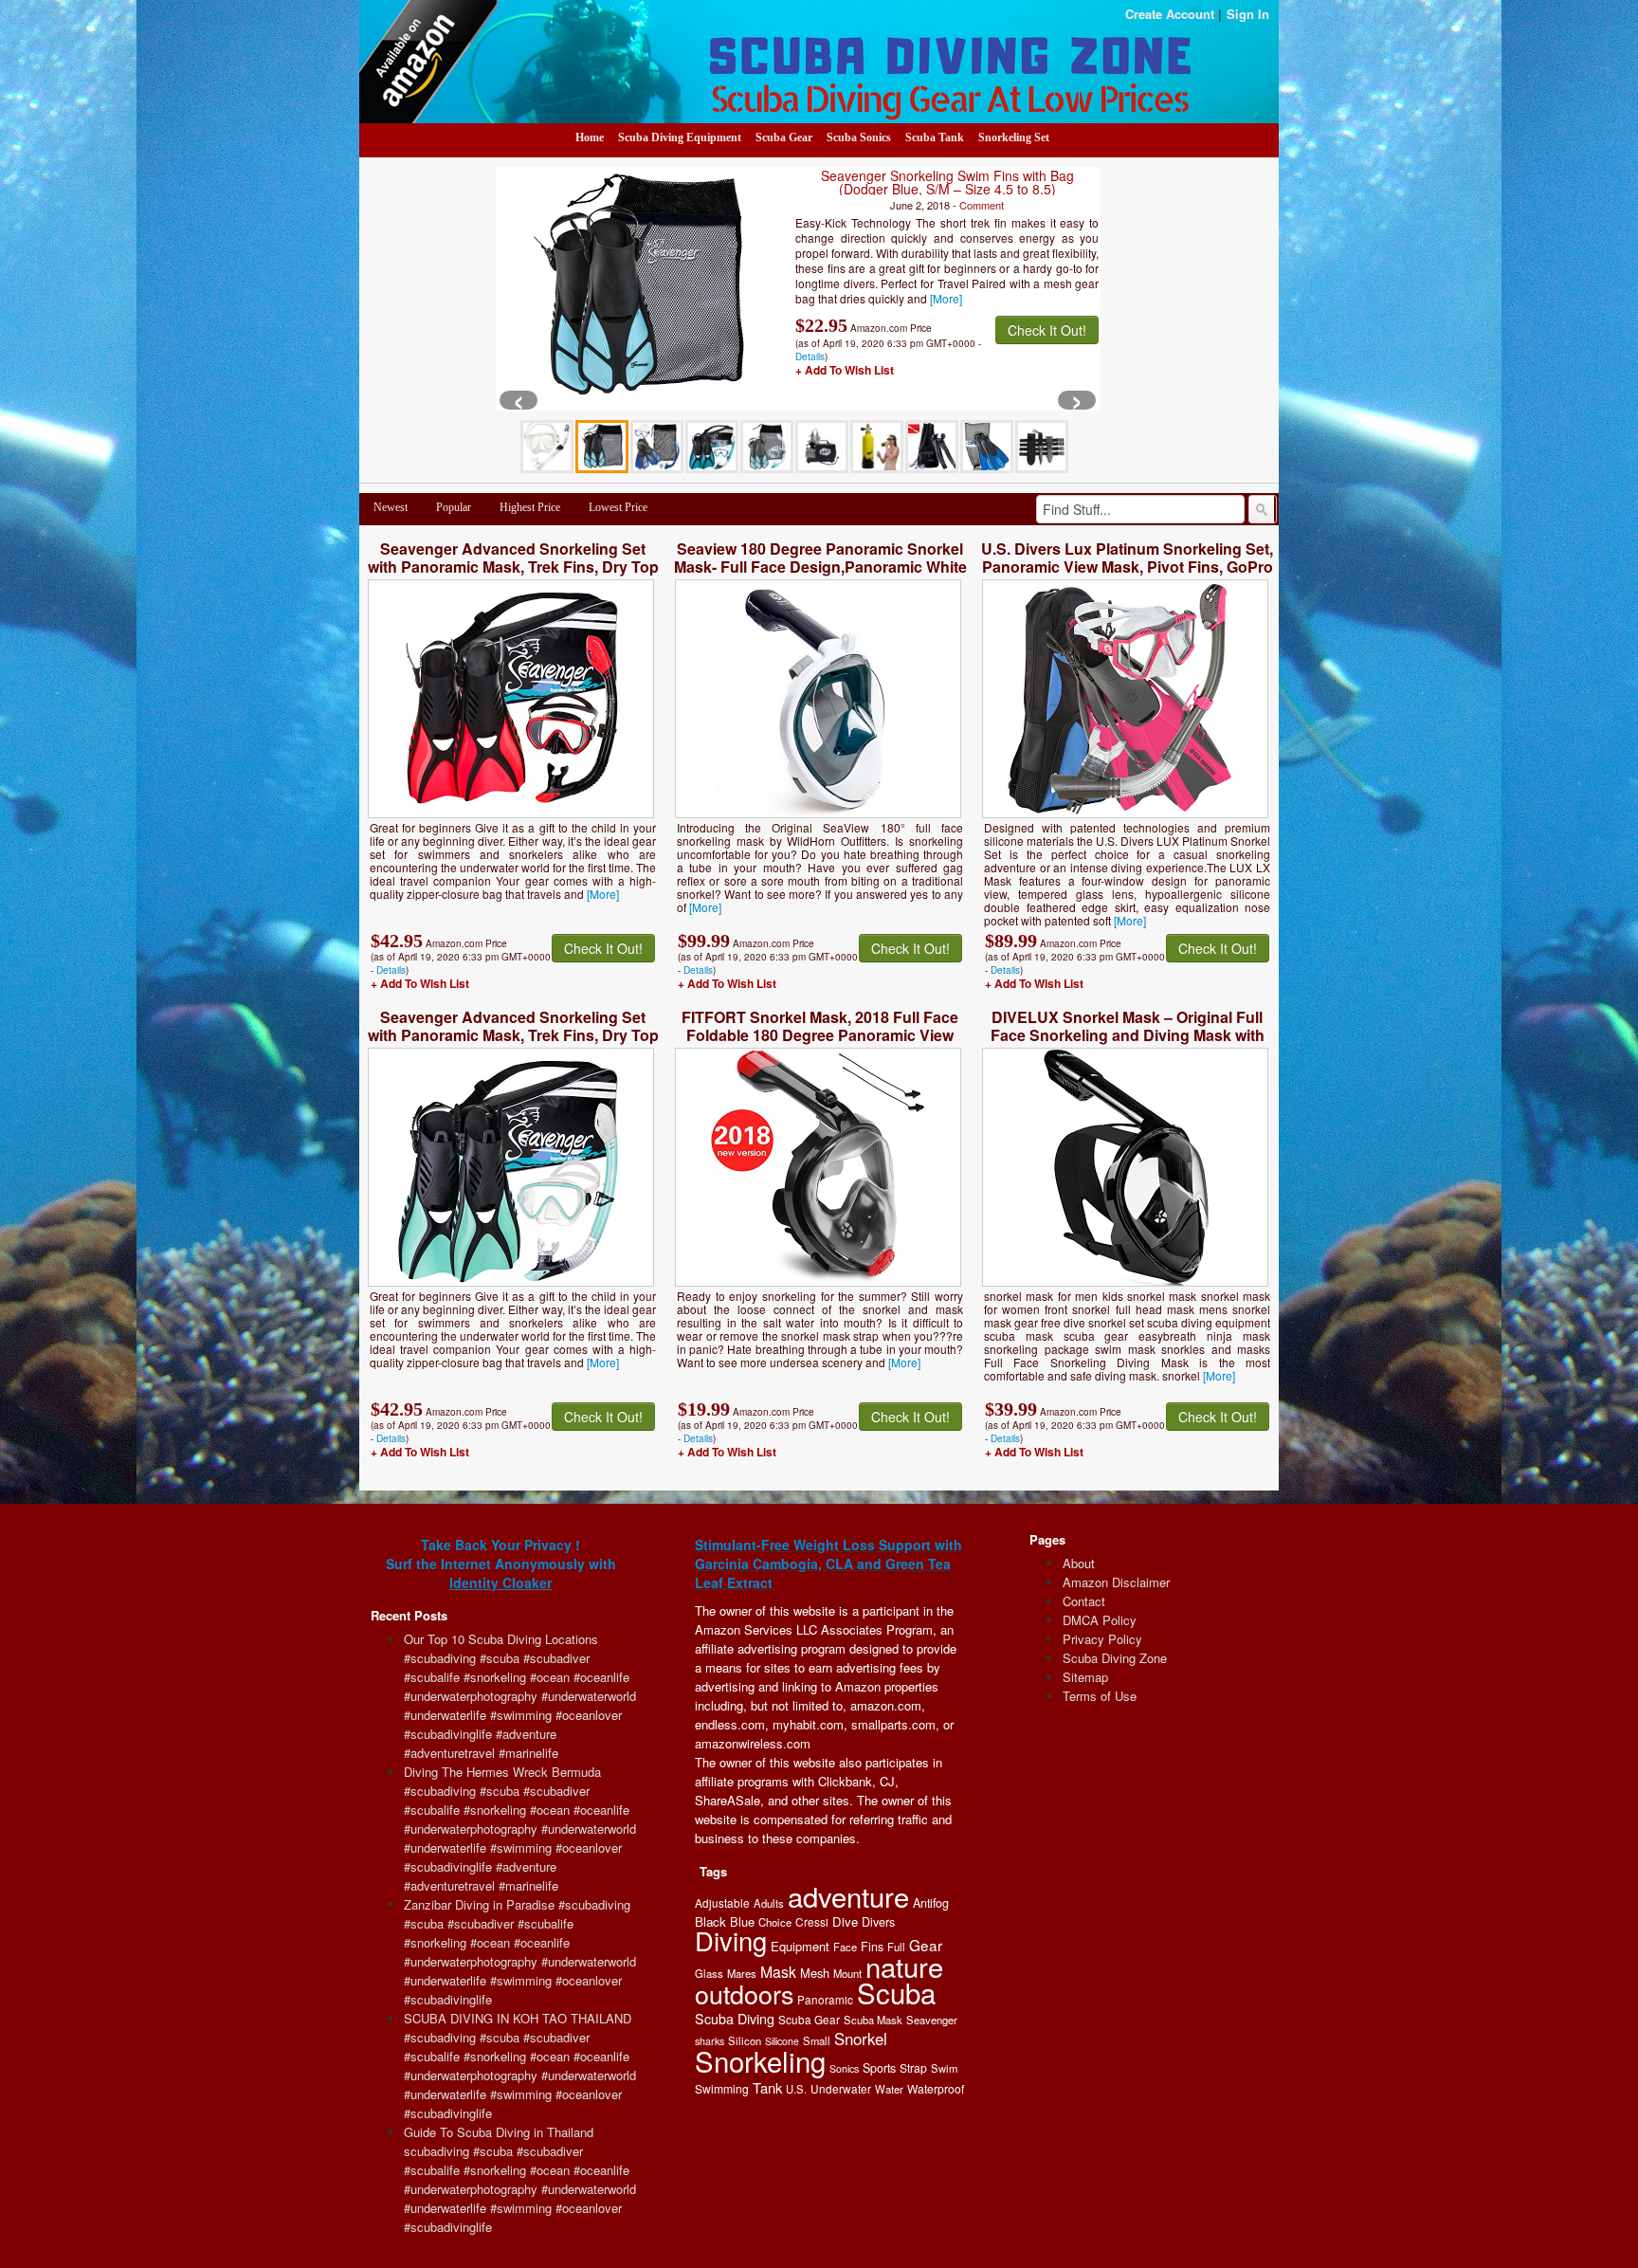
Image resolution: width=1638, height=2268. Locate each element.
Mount (847, 1973)
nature (904, 1966)
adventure (848, 1895)
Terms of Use (1100, 1696)
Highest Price (530, 507)
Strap (913, 2067)
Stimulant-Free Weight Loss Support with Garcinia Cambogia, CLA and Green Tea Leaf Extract (828, 1564)
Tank (767, 2087)
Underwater (841, 2088)
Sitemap (1085, 1677)
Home (590, 137)
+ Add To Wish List (845, 370)
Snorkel (861, 2039)
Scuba (896, 1992)
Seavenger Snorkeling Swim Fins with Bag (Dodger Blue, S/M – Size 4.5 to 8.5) (947, 182)
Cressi (812, 1921)
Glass (709, 1973)
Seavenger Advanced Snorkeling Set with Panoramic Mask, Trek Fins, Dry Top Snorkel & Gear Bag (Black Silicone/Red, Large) (513, 576)
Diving (731, 1940)
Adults (769, 1903)
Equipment (800, 1946)
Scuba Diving (735, 2019)
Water (889, 2089)
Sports (879, 2068)
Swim (944, 2068)
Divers (878, 1922)
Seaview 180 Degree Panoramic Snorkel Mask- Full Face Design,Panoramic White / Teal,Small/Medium (820, 567)
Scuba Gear (784, 137)
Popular (454, 507)
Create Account (1170, 14)
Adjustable (722, 1902)
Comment (982, 205)
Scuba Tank (935, 137)
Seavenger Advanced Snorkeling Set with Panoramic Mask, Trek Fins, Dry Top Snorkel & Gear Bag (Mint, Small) (513, 1035)
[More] (946, 298)
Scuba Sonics (859, 137)
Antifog (931, 1903)
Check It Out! (1047, 330)
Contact (1084, 1601)
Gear (926, 1945)
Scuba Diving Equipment (680, 137)
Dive (845, 1921)
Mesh (815, 1973)
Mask (778, 1971)
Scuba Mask (873, 2020)
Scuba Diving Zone (1115, 1658)
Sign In (1248, 14)
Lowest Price (618, 507)
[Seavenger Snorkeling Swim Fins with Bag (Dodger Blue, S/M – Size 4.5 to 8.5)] (640, 287)
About (1079, 1563)
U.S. (796, 2089)
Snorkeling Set (1014, 137)
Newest (391, 507)
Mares (742, 1973)
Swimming (722, 2088)
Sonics (844, 2068)
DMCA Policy (1100, 1620)
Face (845, 1947)
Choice (775, 1922)
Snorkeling (760, 2060)
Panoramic (825, 1999)
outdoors (744, 1994)
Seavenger (932, 2020)
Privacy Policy (1102, 1639)
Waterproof (936, 2088)
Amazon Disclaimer (1116, 1582)
